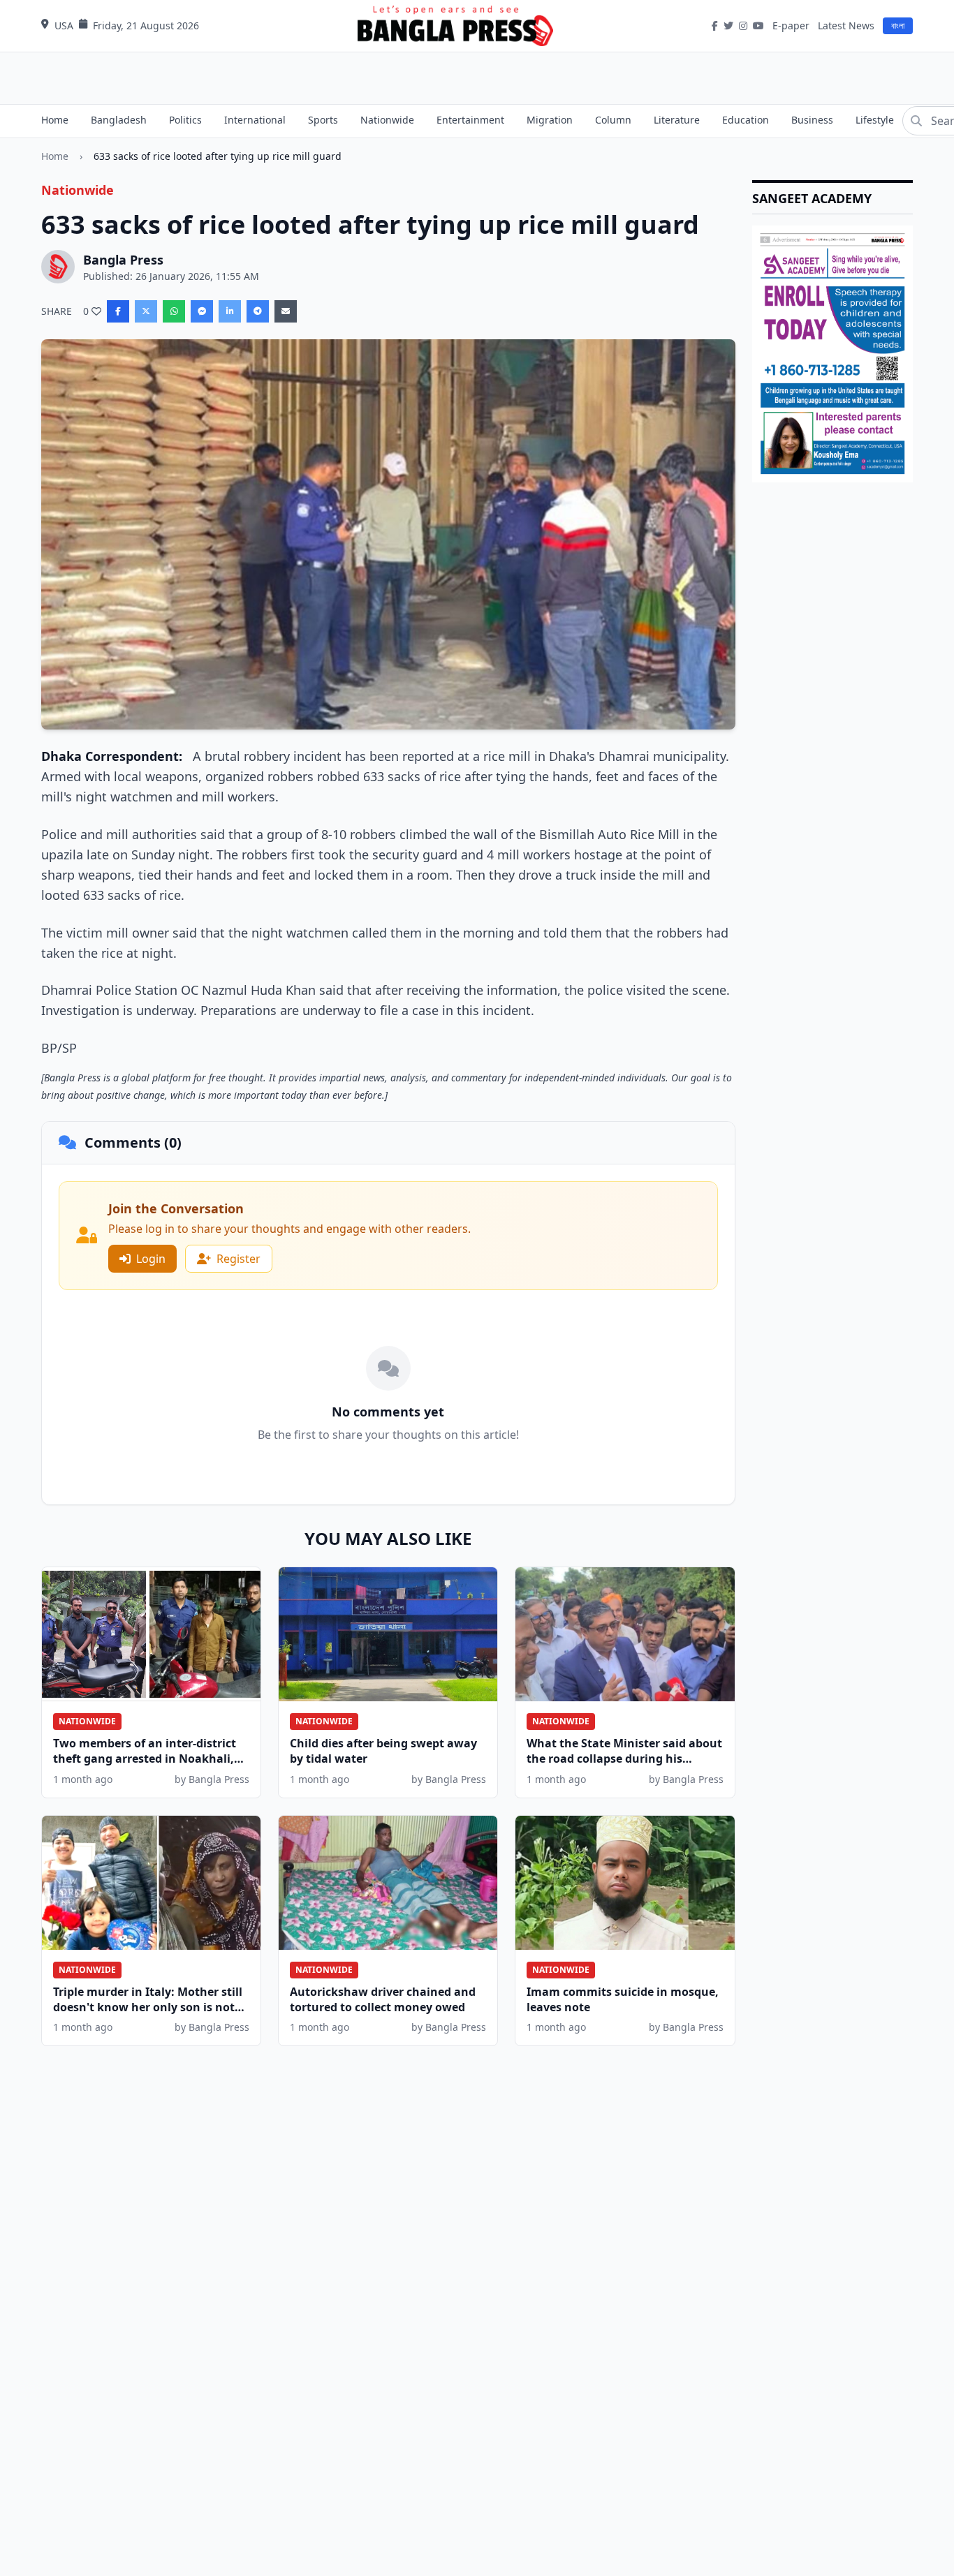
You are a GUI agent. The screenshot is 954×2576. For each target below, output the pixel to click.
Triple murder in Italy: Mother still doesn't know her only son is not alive (148, 2007)
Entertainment (470, 120)
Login (151, 1259)
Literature (677, 120)
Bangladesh (119, 120)
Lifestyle (875, 120)
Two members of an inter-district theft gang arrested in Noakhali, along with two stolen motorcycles (150, 1759)
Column (613, 120)
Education (746, 120)
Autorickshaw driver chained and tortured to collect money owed (383, 1999)
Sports (323, 120)
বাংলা (898, 25)
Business (812, 120)
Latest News (846, 25)
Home (55, 120)
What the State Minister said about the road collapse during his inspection (624, 1759)
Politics (185, 120)
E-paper (791, 25)
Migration (550, 120)
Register (239, 1259)
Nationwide (387, 120)
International (255, 120)
